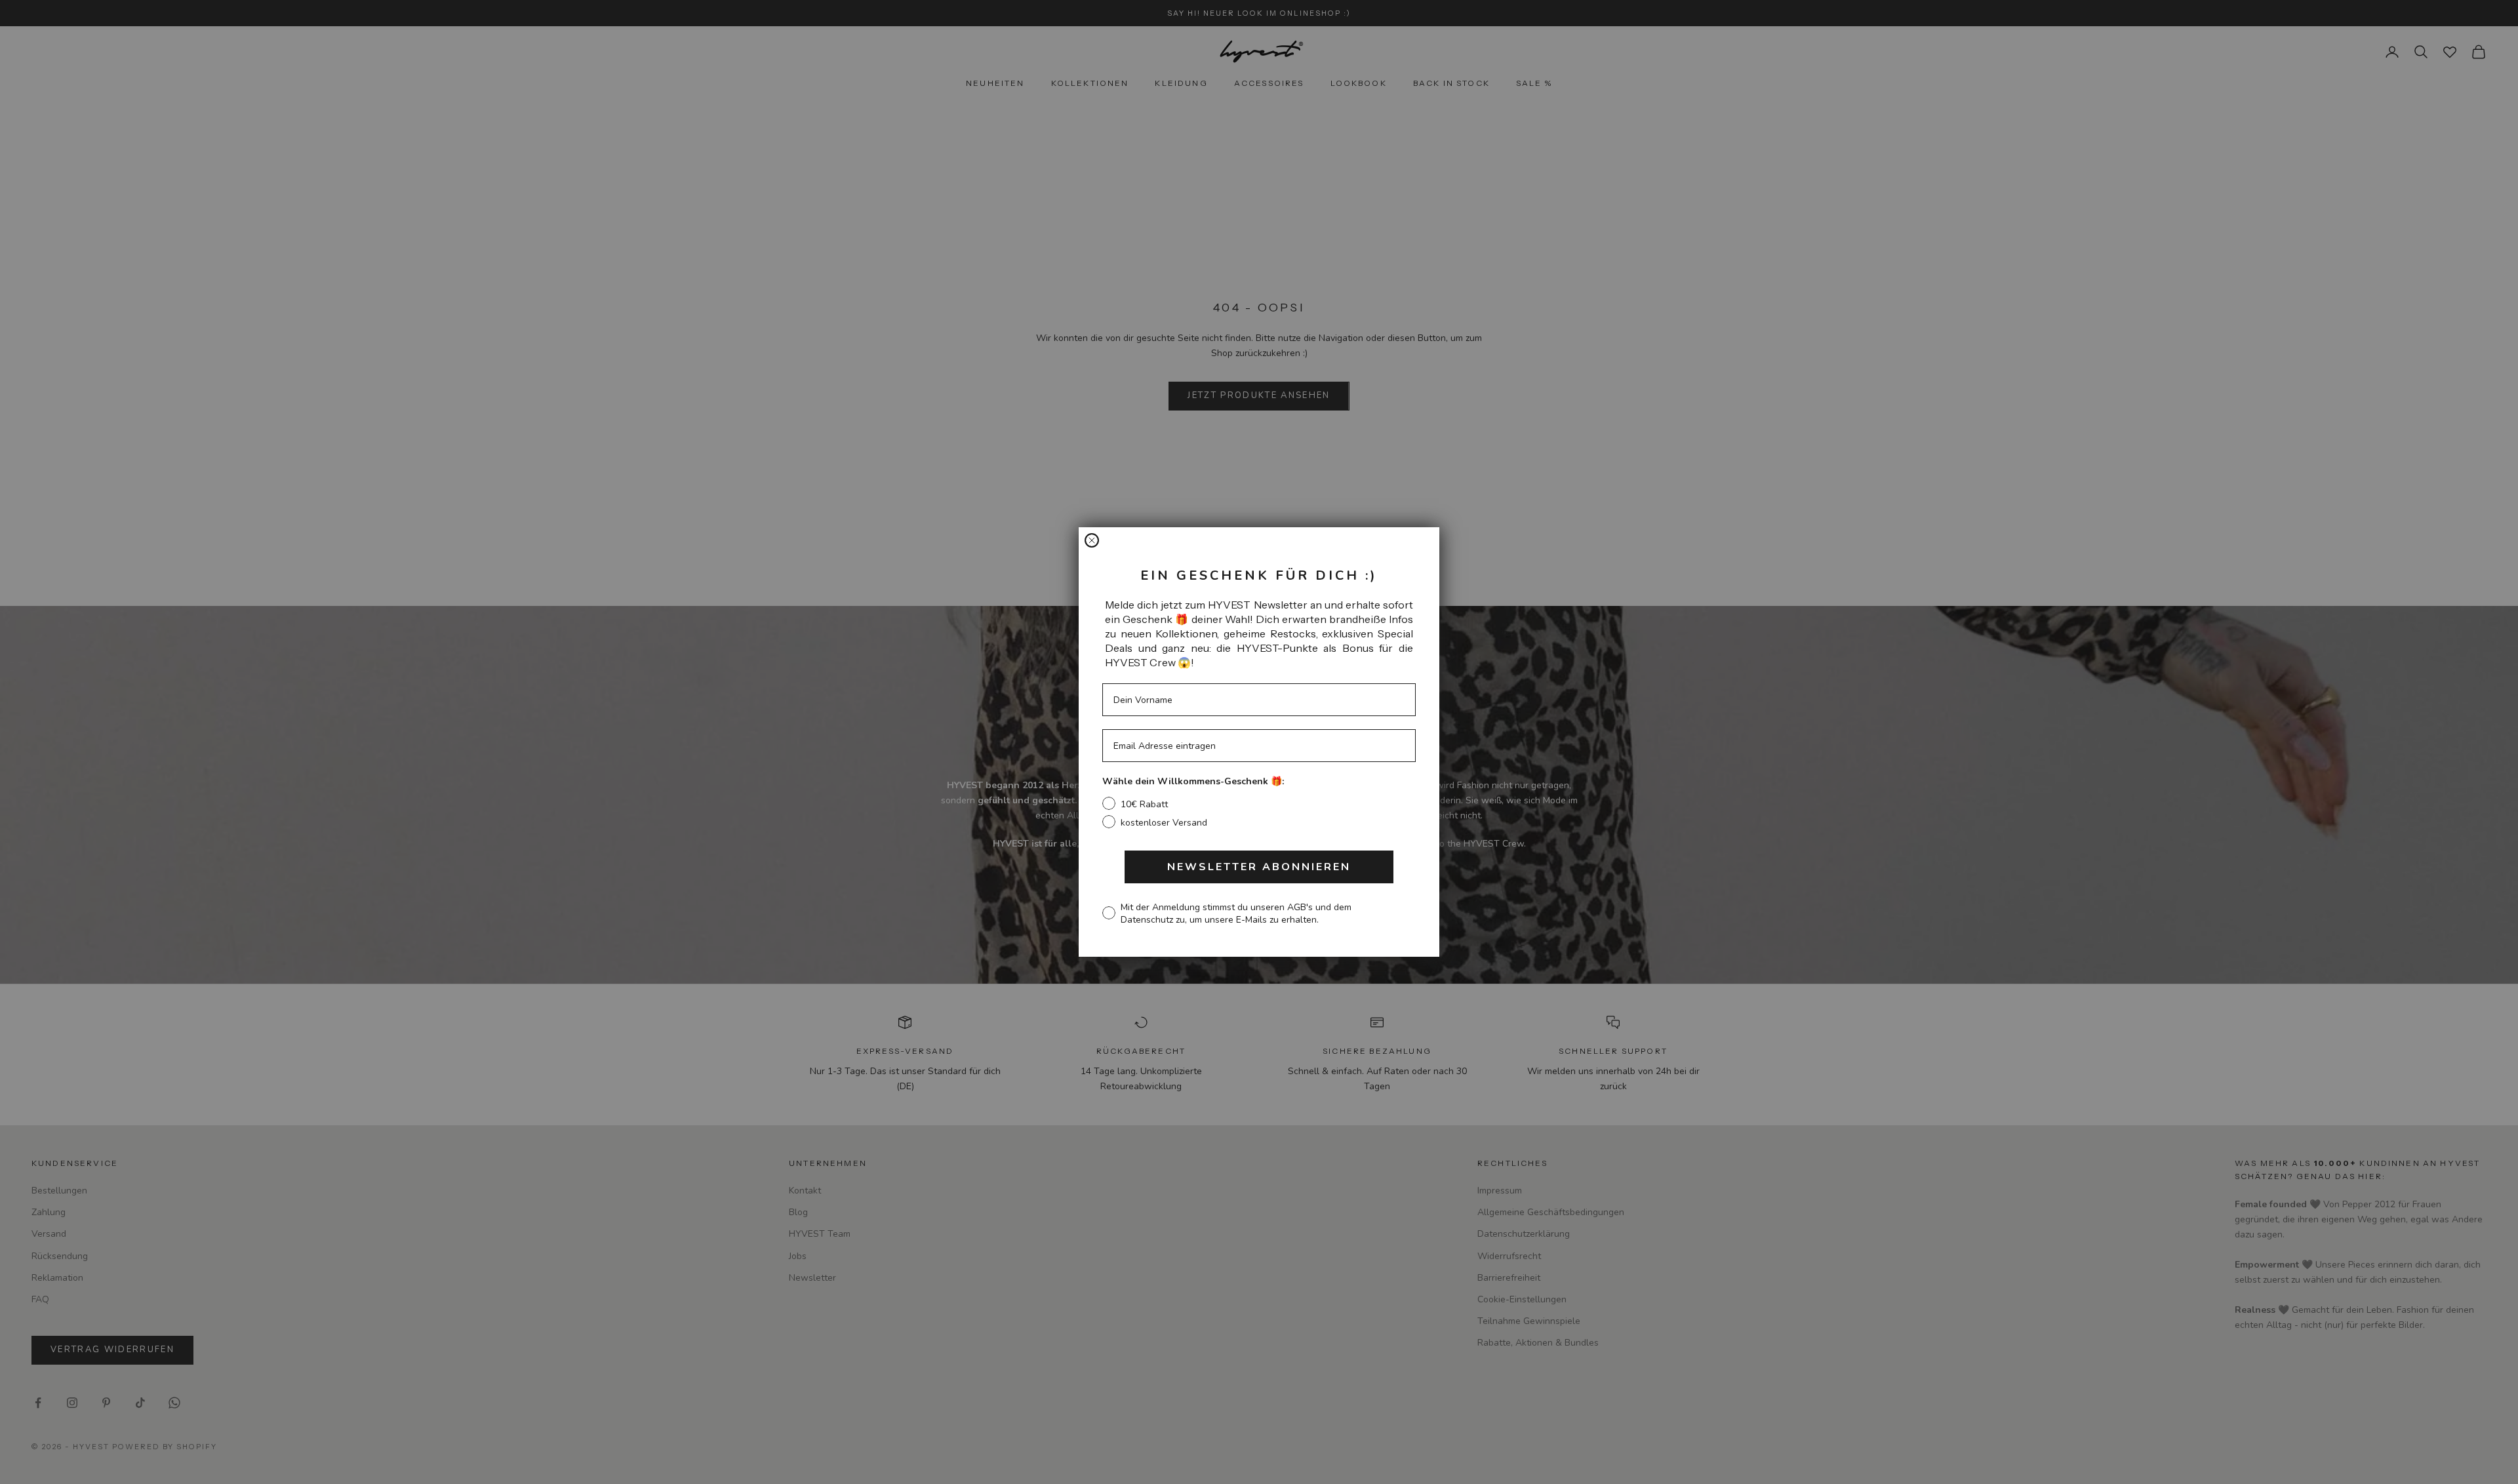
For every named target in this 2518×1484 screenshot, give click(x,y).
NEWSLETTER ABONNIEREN (1259, 867)
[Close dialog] (1092, 540)
